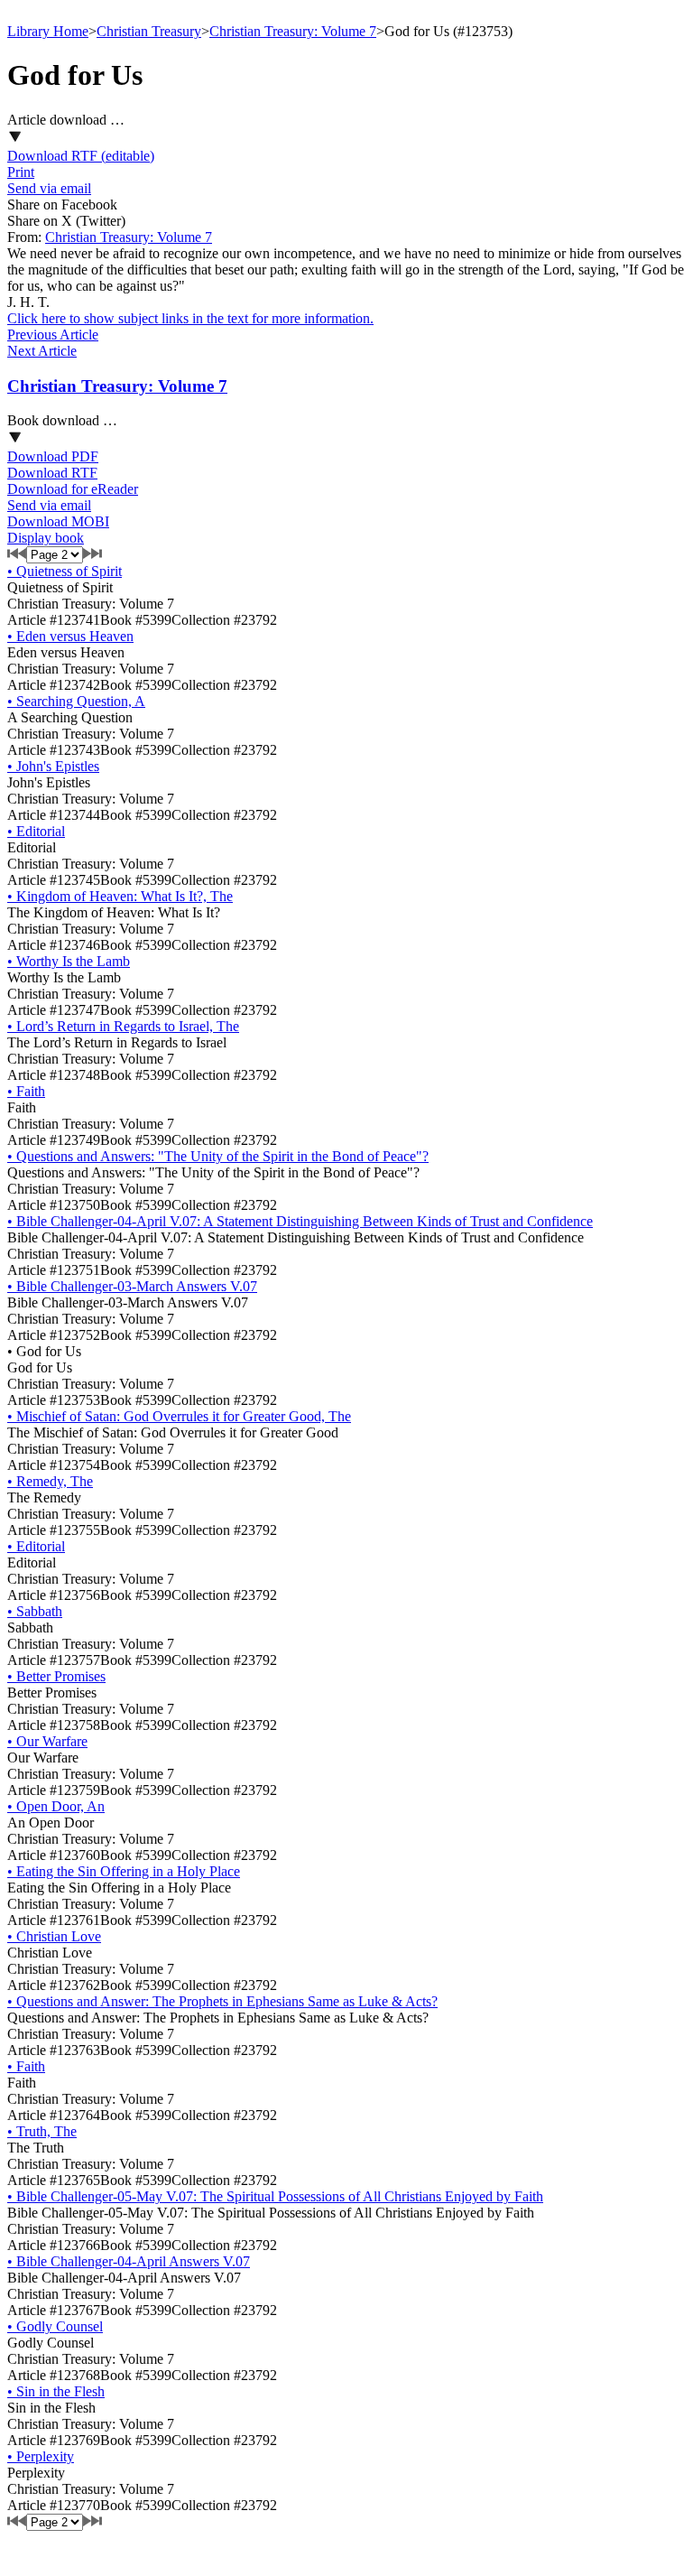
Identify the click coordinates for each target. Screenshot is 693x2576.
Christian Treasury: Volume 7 (293, 31)
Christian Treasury (149, 31)
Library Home (48, 31)
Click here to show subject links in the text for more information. (190, 318)
